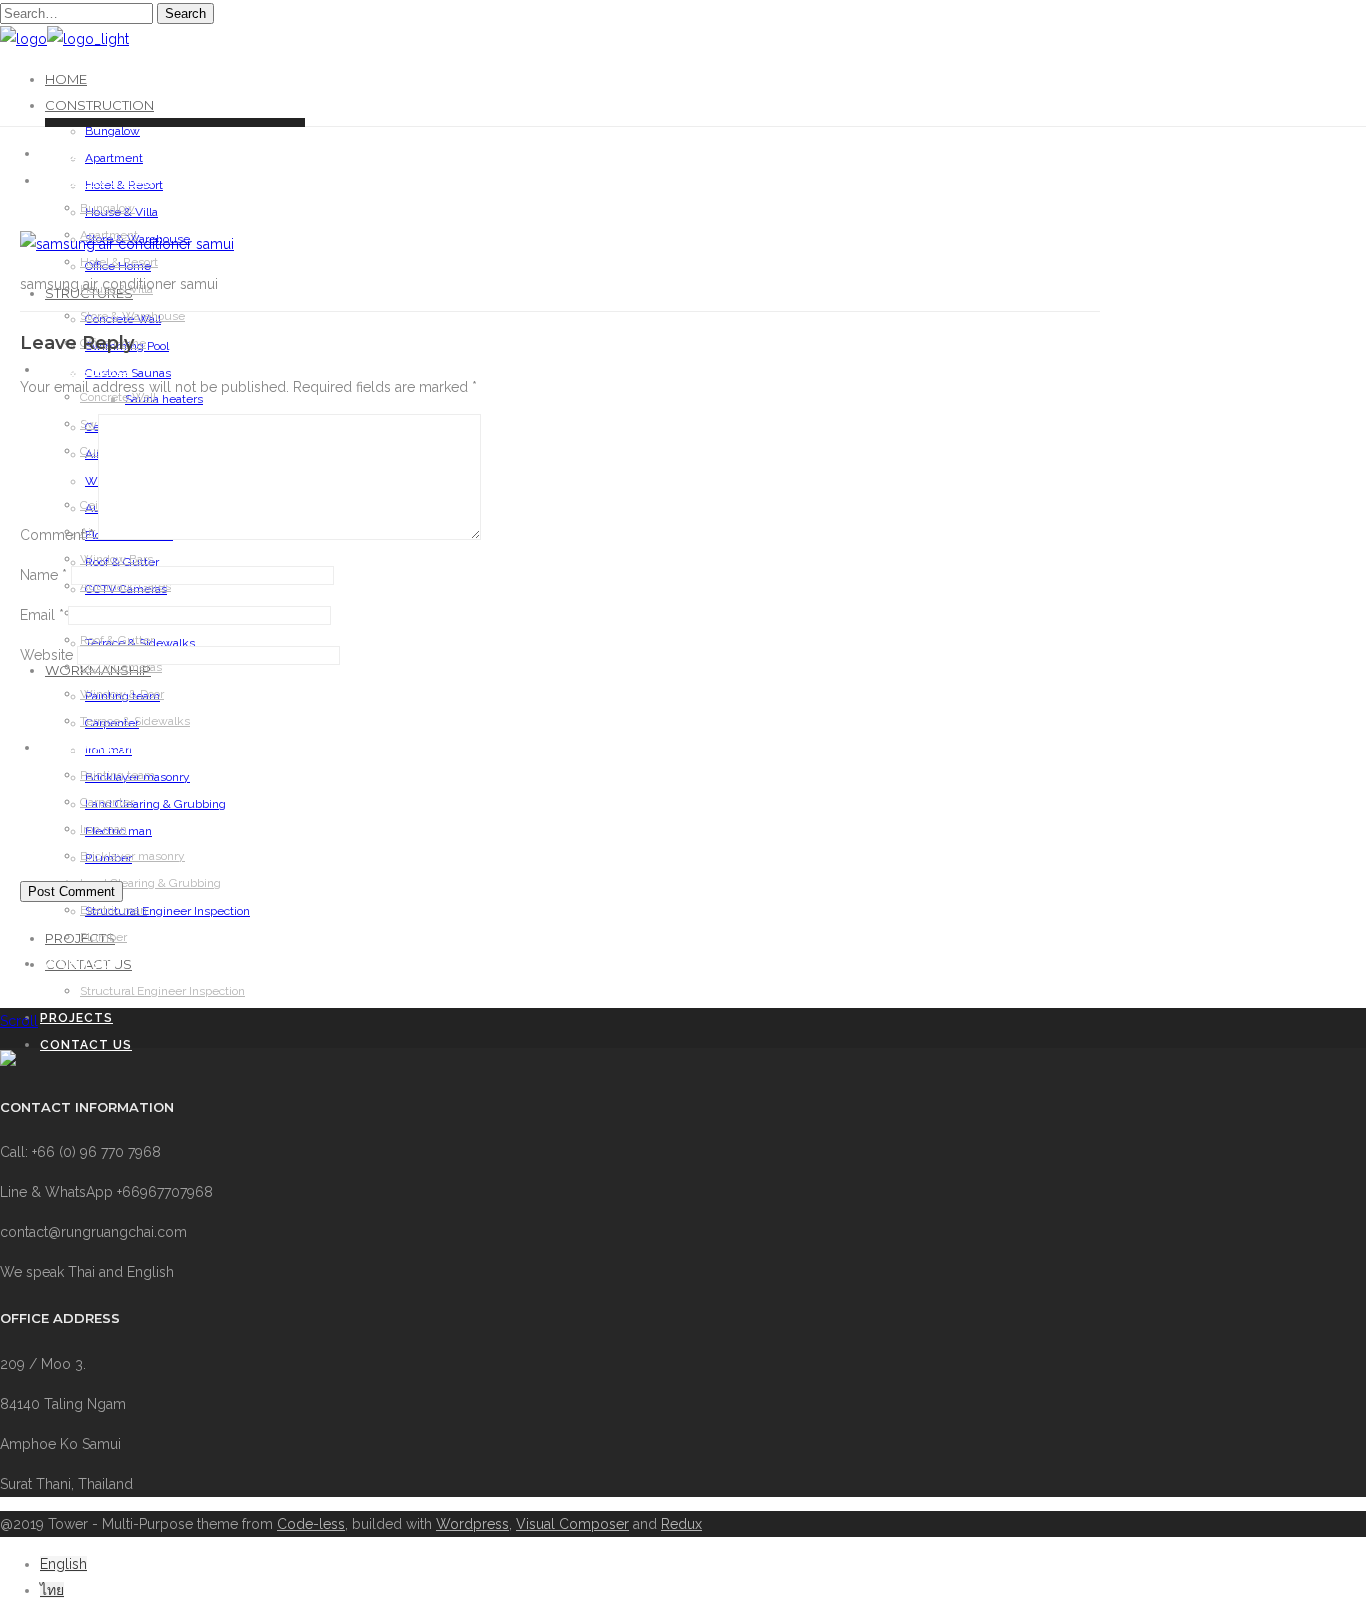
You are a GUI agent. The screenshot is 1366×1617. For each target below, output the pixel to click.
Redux (681, 1524)
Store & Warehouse (132, 316)
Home (66, 79)
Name (43, 575)
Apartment (114, 158)
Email (42, 615)
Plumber (103, 937)
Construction (99, 105)
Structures (87, 370)
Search (185, 13)
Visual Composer (572, 1524)
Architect (80, 964)
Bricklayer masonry (132, 856)
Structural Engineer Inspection (167, 911)
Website (46, 655)
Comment (57, 535)
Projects (76, 1018)
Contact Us (86, 1045)
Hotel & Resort (119, 262)
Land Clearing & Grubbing (150, 883)
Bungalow (112, 131)
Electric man (113, 910)
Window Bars (116, 559)
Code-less (311, 1524)
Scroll (19, 1021)
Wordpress (472, 1524)
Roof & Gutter (117, 640)
